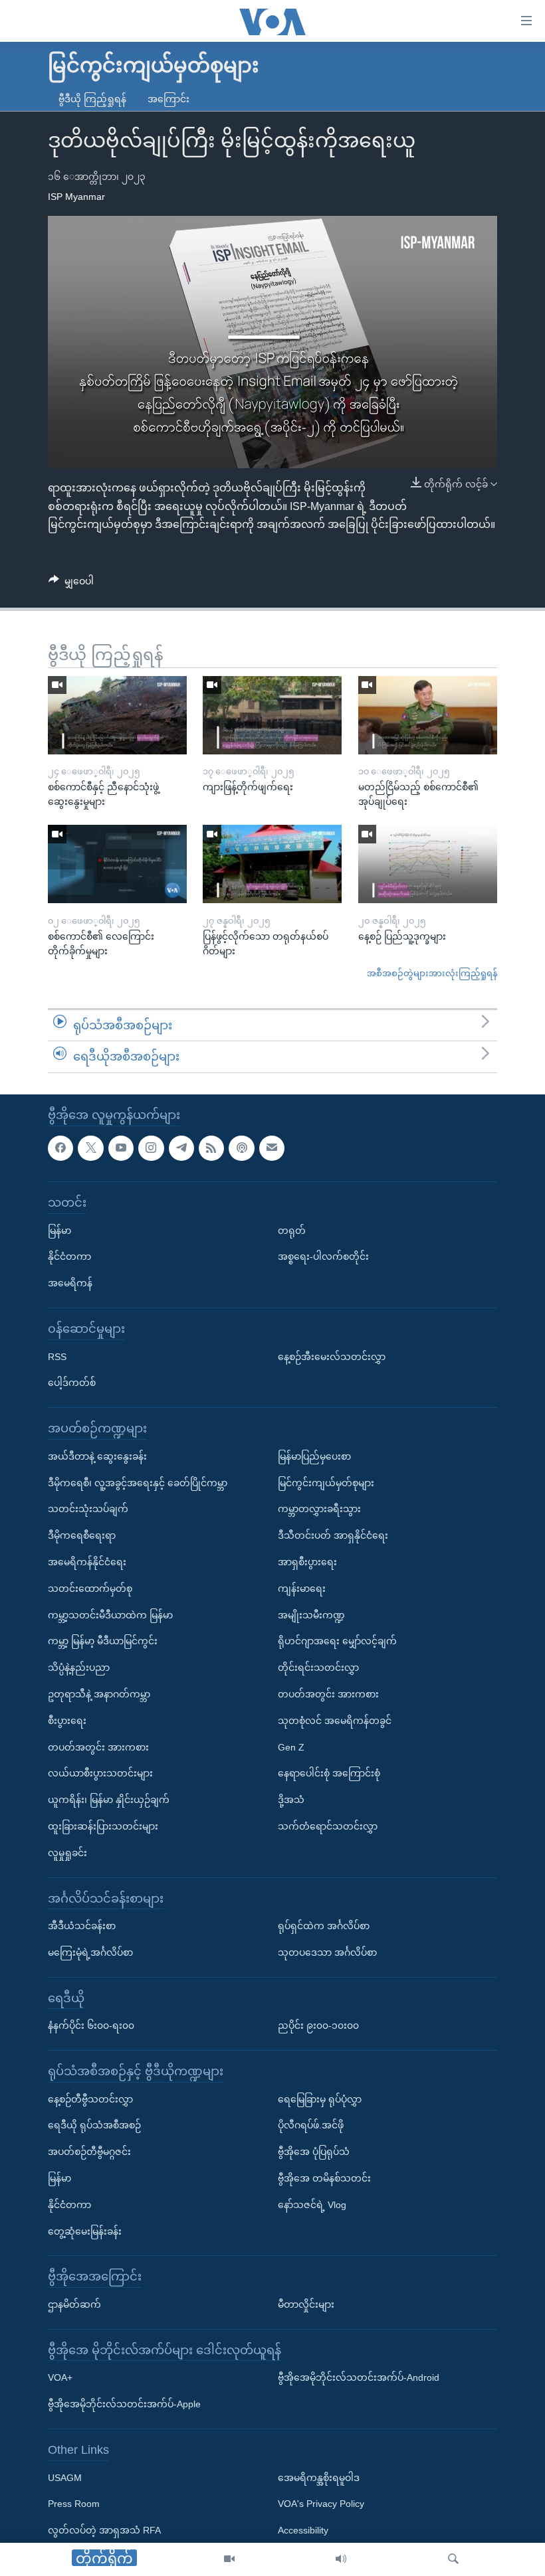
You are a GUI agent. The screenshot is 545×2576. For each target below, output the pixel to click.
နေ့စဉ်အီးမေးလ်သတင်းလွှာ (332, 1356)
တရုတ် (292, 1230)
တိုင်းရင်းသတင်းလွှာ (318, 1668)
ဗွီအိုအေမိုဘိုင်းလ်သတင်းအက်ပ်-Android (359, 2377)
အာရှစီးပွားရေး (307, 1562)
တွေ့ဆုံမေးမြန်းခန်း (85, 2231)
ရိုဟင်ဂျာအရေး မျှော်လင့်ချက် (337, 1641)
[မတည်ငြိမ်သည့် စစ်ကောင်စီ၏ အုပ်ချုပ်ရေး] (428, 715)
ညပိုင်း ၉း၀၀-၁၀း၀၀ (318, 2025)
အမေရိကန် (70, 1283)
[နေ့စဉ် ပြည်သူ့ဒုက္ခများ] (428, 864)
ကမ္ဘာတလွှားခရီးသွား (319, 1509)
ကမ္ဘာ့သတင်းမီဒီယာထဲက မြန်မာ (110, 1614)
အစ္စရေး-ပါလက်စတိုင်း (323, 1256)
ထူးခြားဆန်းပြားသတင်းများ (103, 1826)
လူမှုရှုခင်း (67, 1852)
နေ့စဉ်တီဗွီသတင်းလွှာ (90, 2099)
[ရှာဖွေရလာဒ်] (453, 2559)
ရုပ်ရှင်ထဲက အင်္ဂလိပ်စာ (324, 1926)
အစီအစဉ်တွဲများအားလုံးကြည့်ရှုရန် (432, 973)
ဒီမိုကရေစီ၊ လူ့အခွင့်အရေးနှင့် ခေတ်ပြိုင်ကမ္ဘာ (138, 1482)
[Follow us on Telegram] (181, 1148)
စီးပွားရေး (67, 1720)
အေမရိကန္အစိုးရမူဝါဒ (319, 2477)
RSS (57, 1356)
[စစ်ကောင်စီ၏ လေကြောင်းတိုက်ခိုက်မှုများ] (117, 864)
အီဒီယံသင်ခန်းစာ (82, 1926)
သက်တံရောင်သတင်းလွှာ (328, 1826)
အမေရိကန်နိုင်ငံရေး (87, 1562)
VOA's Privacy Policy (321, 2504)
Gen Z (291, 1747)
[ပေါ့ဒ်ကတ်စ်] (241, 1148)
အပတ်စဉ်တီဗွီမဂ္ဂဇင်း (89, 2152)
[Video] (229, 2559)
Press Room (74, 2504)
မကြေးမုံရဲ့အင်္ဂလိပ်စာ (90, 1952)
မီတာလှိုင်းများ (306, 2304)
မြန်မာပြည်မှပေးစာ (314, 1456)
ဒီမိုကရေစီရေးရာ (82, 1535)
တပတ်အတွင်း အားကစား (98, 1747)
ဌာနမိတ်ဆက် (74, 2304)
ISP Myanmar (76, 197)
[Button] (71, 584)
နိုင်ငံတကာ (69, 1256)
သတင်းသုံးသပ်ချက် (88, 1509)
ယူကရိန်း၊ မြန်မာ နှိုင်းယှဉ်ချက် (109, 1800)
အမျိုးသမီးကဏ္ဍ (311, 1614)
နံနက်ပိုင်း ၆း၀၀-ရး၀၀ (91, 2025)
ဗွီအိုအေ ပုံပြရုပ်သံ (314, 2152)
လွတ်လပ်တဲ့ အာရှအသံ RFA (104, 2530)
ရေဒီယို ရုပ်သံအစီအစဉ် (94, 2125)
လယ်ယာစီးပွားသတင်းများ (100, 1773)
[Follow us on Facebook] (60, 1148)
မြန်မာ (59, 1230)
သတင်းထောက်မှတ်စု (90, 1588)
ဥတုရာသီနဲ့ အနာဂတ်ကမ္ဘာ (99, 1694)
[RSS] (211, 1148)
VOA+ (60, 2377)
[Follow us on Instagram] (151, 1148)
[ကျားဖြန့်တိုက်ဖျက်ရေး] (272, 715)
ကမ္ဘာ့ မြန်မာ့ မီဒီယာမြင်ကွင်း (103, 1641)
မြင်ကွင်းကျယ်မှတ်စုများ (326, 1482)
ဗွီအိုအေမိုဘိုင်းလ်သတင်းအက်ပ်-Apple (124, 2404)
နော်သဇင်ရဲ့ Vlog (312, 2205)
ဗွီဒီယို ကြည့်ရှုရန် (92, 99)
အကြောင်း (168, 99)
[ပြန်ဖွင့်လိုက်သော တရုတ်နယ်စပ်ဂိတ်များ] (272, 864)
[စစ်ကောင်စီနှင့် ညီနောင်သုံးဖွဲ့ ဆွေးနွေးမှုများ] (117, 715)
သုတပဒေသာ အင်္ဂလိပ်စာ (327, 1952)
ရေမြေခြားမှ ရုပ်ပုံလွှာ (320, 2099)
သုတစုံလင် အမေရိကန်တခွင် (335, 1720)
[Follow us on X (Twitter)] (90, 1148)
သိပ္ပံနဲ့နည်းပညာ (79, 1668)
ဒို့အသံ (291, 1800)
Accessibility (303, 2530)
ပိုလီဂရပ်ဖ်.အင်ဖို (311, 2125)
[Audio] (341, 2559)
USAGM (65, 2477)
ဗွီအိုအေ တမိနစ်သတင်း (324, 2178)
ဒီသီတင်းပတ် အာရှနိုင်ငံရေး (333, 1535)
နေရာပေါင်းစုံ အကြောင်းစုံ (329, 1773)
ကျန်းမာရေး (302, 1588)
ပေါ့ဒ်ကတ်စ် (72, 1383)
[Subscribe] (272, 1148)
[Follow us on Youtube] (121, 1148)
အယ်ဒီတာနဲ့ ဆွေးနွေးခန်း (97, 1456)
